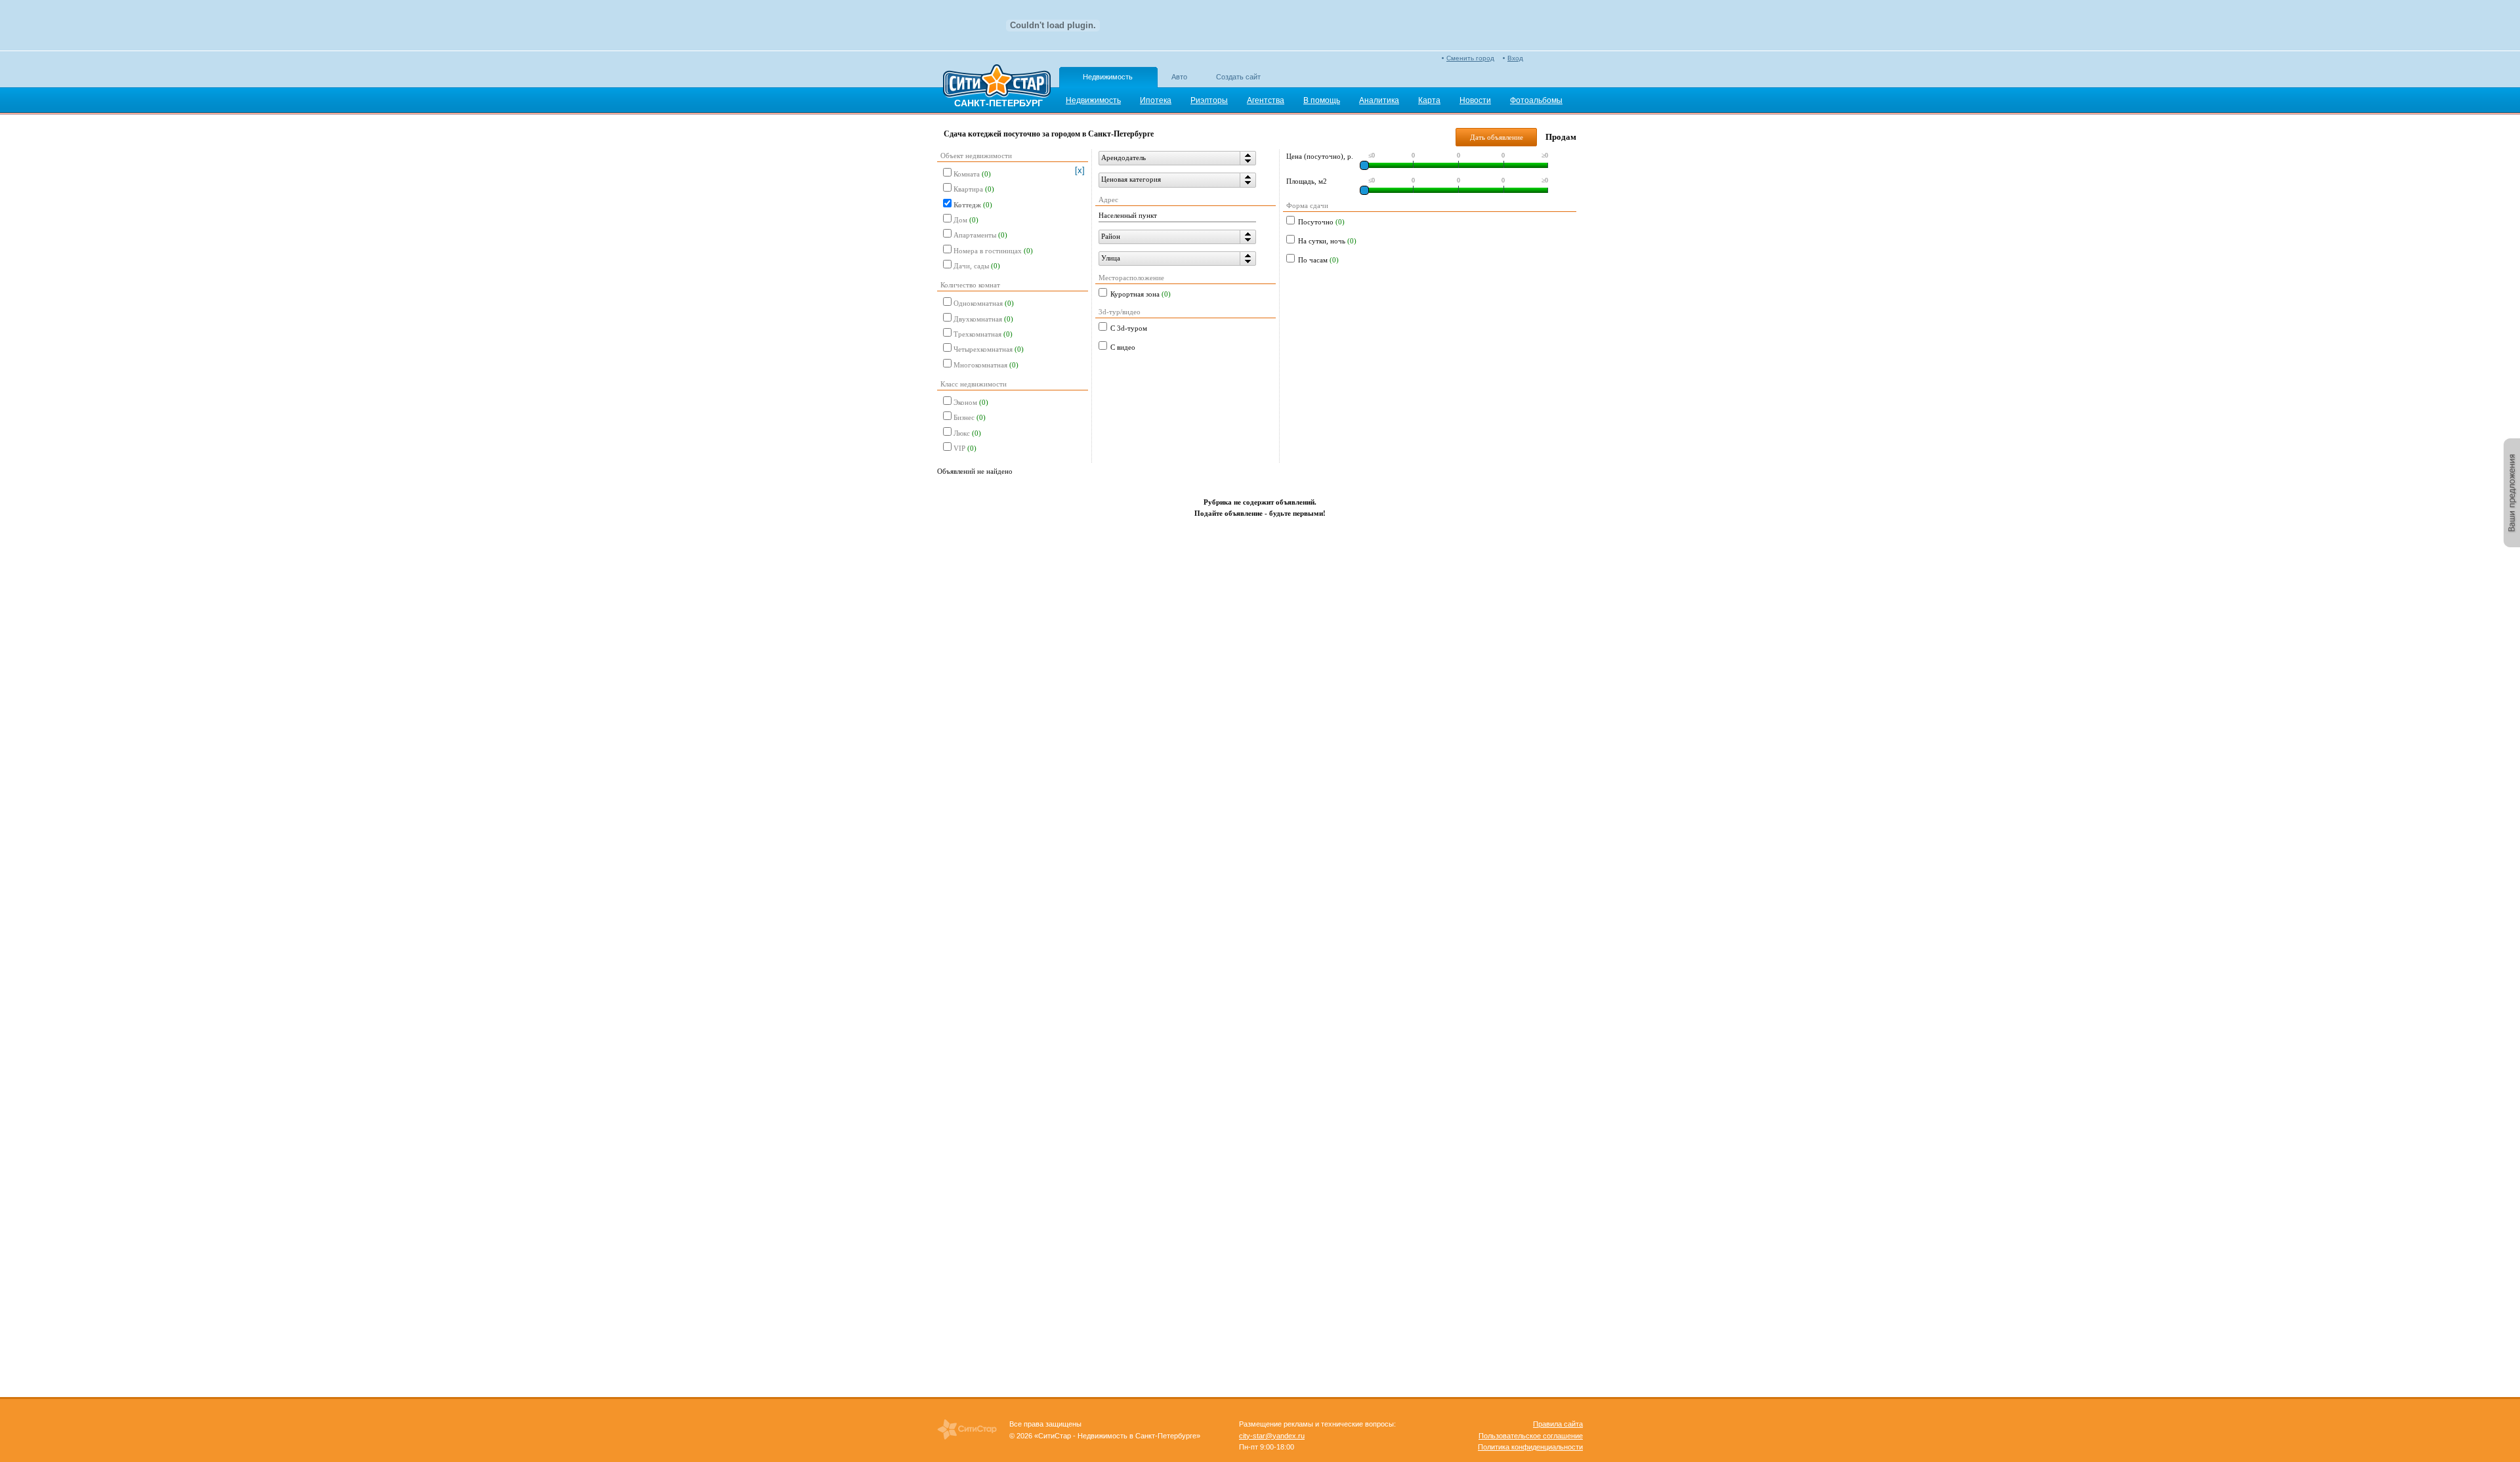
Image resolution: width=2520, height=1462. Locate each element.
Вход (1515, 58)
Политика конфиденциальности (1530, 1447)
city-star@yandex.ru (1272, 1436)
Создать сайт (1238, 77)
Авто (1179, 77)
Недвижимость (1108, 77)
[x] (1080, 170)
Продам (1561, 137)
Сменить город (1470, 58)
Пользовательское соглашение (1531, 1436)
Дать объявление (1497, 137)
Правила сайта (1558, 1424)
